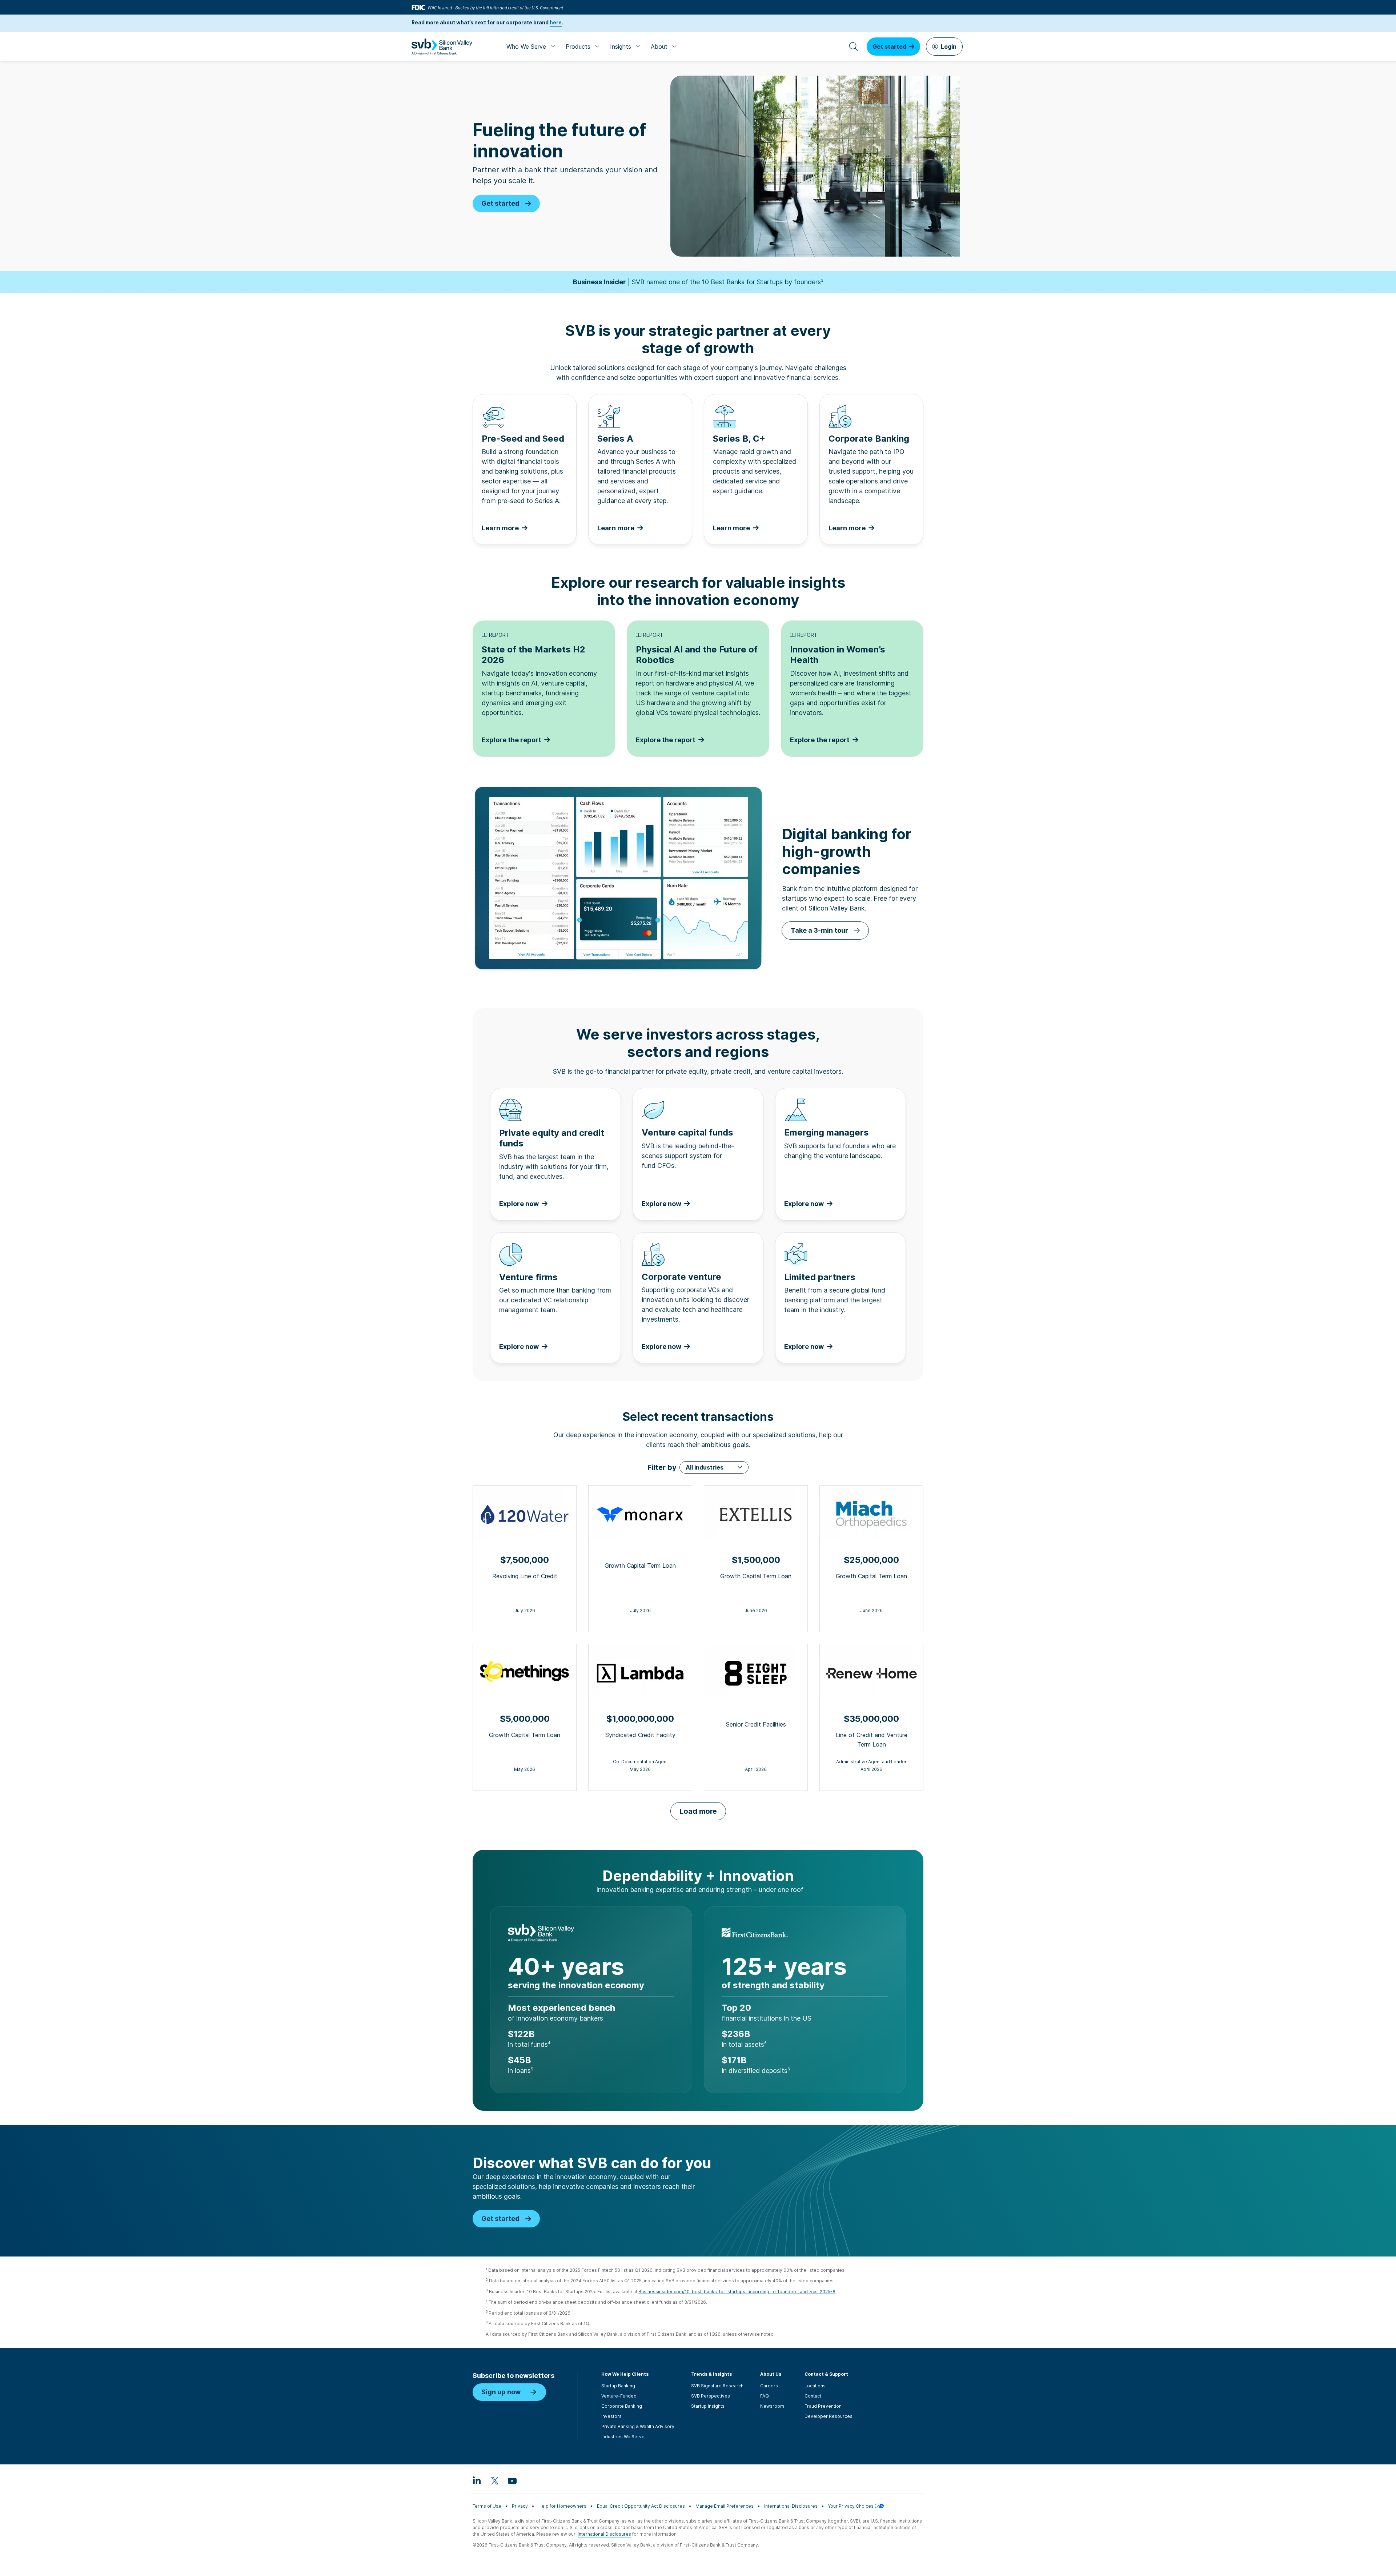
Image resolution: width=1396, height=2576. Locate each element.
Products (578, 47)
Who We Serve (526, 47)
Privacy (520, 2506)
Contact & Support (826, 2374)
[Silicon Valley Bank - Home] (442, 47)
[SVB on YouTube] (512, 2480)
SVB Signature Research (717, 2386)
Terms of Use (487, 2506)
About (659, 47)
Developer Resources (829, 2416)
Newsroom (772, 2406)
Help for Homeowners (562, 2506)
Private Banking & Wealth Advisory (638, 2426)
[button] (714, 1467)
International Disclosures (791, 2506)
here (556, 23)
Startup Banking (618, 2386)
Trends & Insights (711, 2374)
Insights (621, 47)
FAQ (765, 2396)
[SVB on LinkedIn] (477, 2480)
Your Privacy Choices (851, 2506)
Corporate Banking (622, 2406)
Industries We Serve (623, 2437)
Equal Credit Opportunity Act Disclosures (641, 2506)
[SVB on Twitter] (494, 2480)
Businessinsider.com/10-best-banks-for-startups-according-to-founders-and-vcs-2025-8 (737, 2292)
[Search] (854, 47)
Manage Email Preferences (725, 2506)
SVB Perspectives (711, 2396)
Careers (769, 2386)
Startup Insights (708, 2406)
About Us (771, 2374)
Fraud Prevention (823, 2406)
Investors (611, 2416)
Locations (815, 2386)
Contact (813, 2396)
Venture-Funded (619, 2396)
